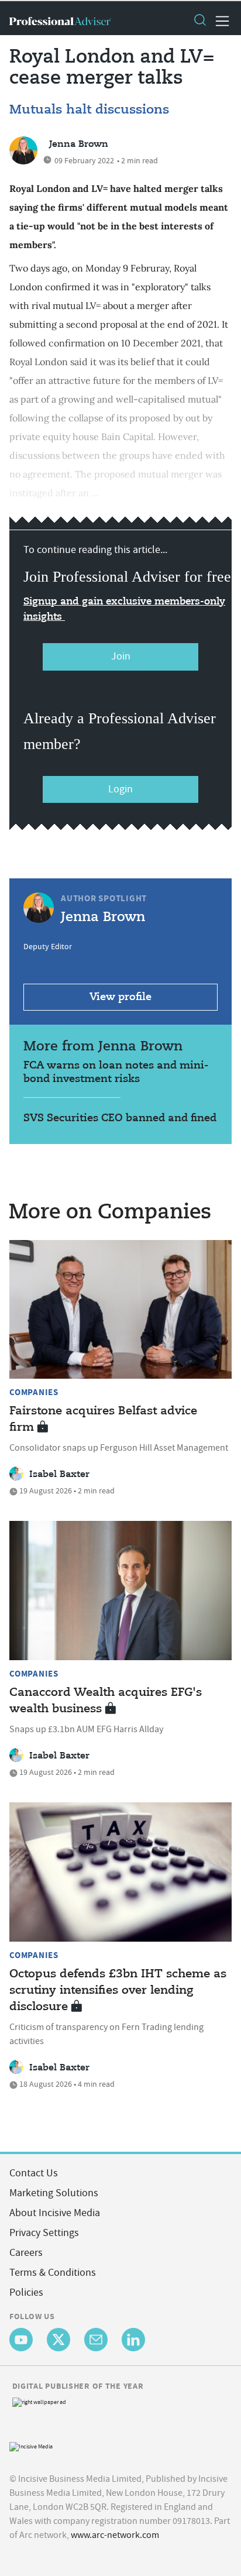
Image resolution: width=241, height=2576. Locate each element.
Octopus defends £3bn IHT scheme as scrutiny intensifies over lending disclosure (118, 1991)
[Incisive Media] (31, 2446)
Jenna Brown (79, 145)
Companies (34, 1392)
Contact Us (34, 2173)
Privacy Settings (44, 2233)
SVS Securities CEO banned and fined (120, 1118)
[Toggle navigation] (219, 21)
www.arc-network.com (115, 2535)
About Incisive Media (55, 2213)
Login (120, 789)
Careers (26, 2253)
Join (121, 656)
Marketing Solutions (54, 2193)
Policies (26, 2292)
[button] (199, 21)
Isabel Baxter (59, 1475)
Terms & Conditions (53, 2273)
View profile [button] (120, 997)
